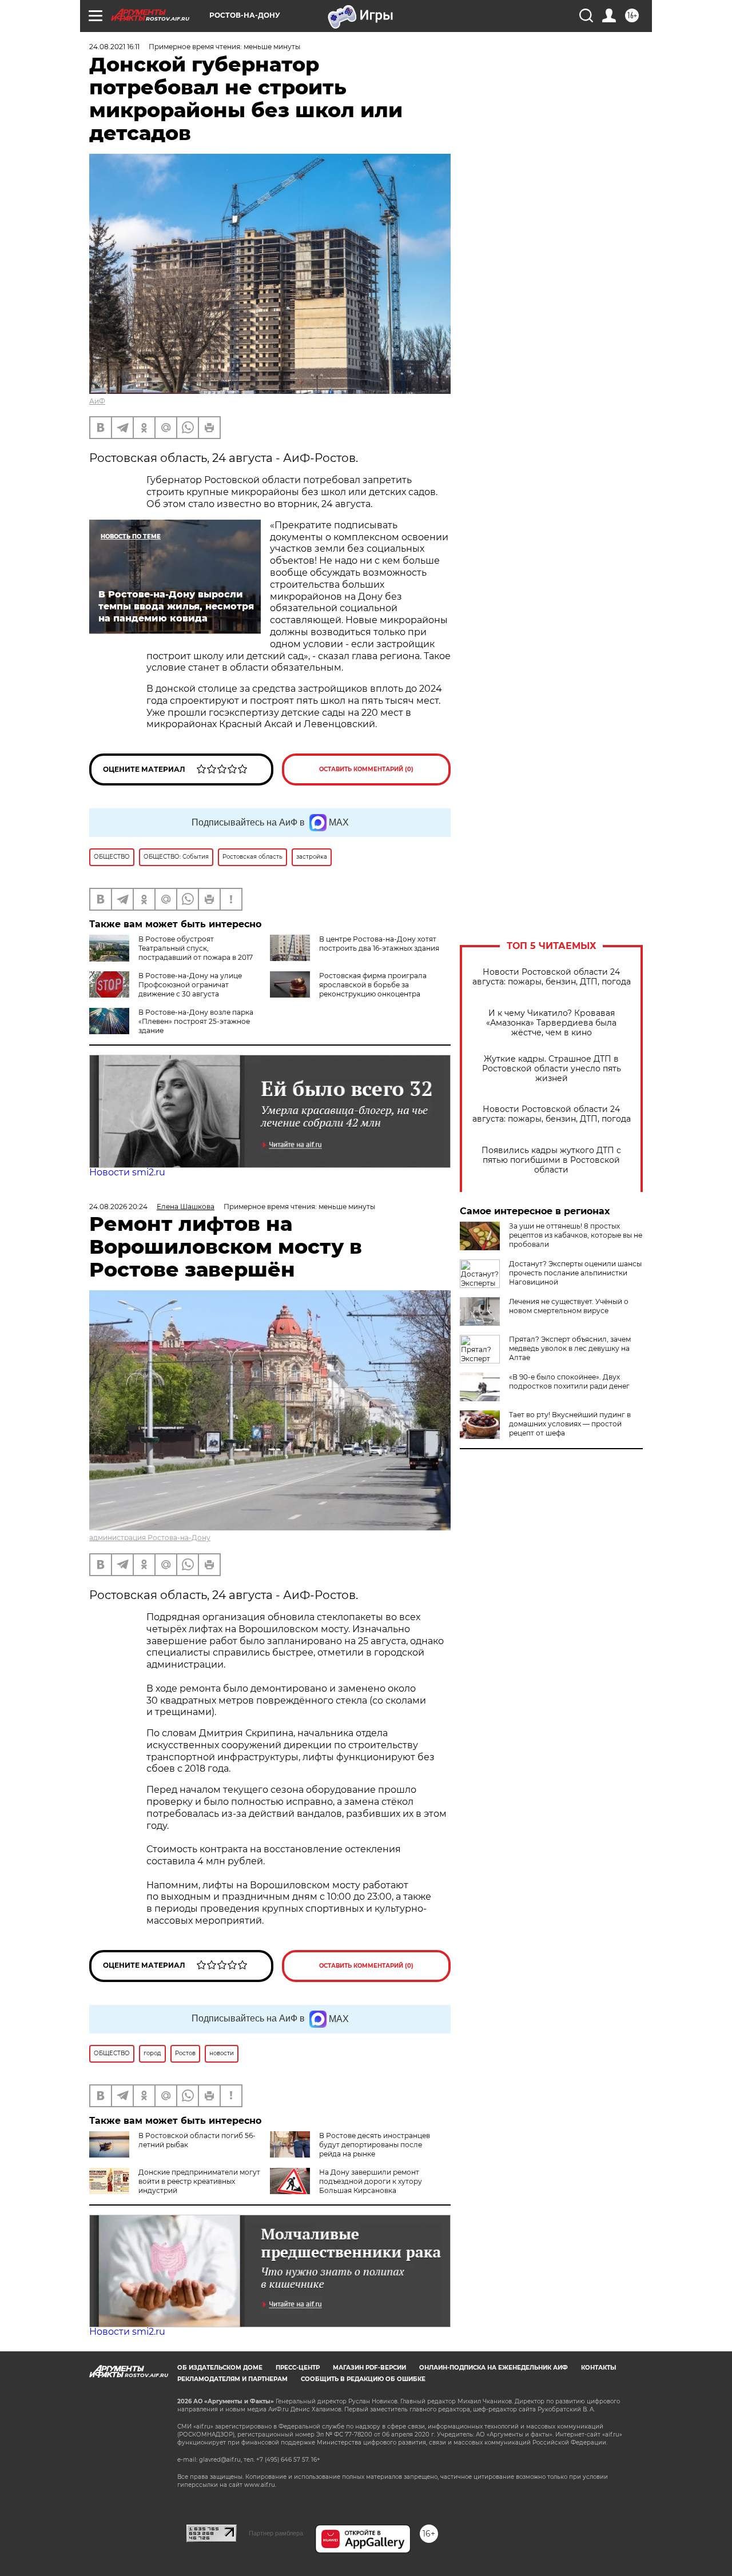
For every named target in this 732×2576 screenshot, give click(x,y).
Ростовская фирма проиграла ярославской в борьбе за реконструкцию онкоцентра (373, 985)
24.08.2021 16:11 (114, 47)
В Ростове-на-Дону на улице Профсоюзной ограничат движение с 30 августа (190, 985)
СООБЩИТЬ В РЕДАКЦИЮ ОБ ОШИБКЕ (363, 2379)
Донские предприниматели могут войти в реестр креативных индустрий (199, 2181)
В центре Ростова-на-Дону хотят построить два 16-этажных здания (379, 944)
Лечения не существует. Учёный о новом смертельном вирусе (569, 1306)
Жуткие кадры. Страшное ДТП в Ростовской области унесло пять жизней (552, 1069)
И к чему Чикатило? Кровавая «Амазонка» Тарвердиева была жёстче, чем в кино (551, 1023)
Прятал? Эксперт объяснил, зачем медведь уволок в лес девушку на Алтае (570, 1348)
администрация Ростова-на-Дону (150, 1538)
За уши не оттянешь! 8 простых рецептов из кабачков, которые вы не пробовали (576, 1235)
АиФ (97, 401)
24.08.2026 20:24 (118, 1207)
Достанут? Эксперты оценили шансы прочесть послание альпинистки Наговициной (575, 1273)
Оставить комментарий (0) (366, 769)
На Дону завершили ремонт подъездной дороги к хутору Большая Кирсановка (371, 2181)
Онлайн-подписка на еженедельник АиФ (494, 2368)
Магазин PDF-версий (369, 2368)
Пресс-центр (298, 2368)
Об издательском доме (220, 2368)
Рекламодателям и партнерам (232, 2379)
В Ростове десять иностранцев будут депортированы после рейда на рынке (375, 2145)
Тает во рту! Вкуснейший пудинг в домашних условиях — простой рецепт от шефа (570, 1424)
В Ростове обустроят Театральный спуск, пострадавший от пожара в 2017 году (171, 953)
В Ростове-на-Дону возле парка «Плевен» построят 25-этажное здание (196, 1021)
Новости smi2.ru (127, 1172)
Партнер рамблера (276, 2533)
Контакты (598, 2368)
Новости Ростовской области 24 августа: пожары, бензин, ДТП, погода (552, 977)
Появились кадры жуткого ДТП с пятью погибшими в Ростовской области (551, 1160)
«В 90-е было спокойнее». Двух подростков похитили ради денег (569, 1381)
